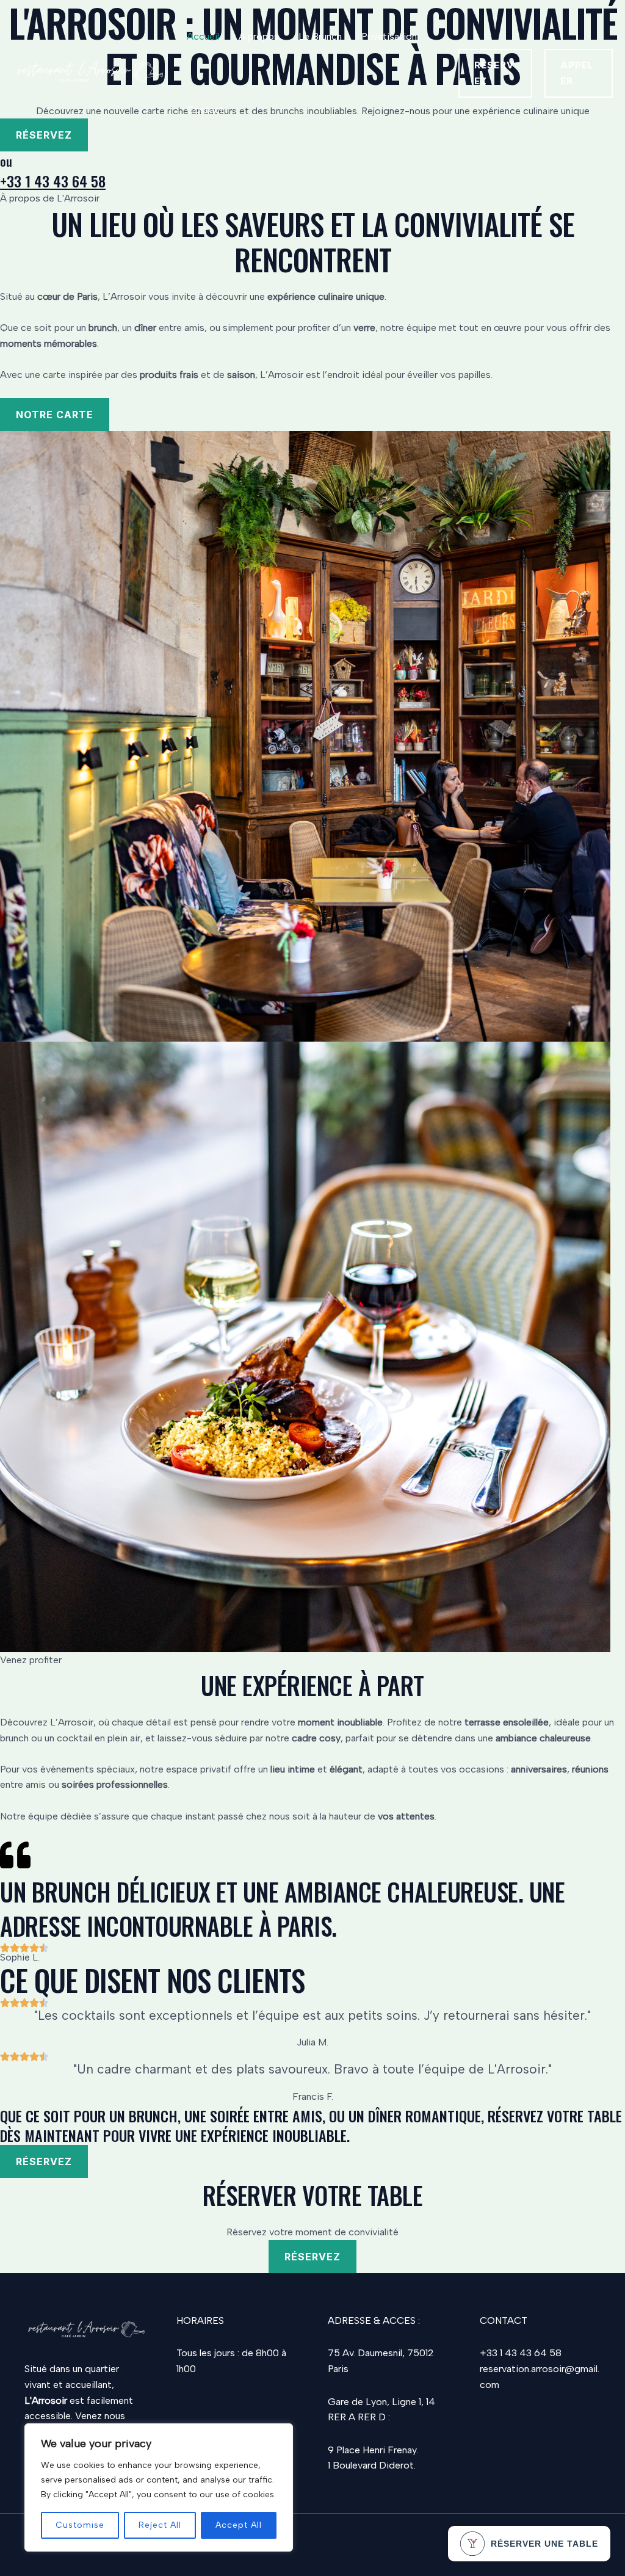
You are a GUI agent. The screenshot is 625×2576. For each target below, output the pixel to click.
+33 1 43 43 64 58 (53, 181)
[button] (495, 73)
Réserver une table (544, 2544)
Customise (80, 2525)
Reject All (160, 2525)
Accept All (239, 2525)
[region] (159, 2487)
